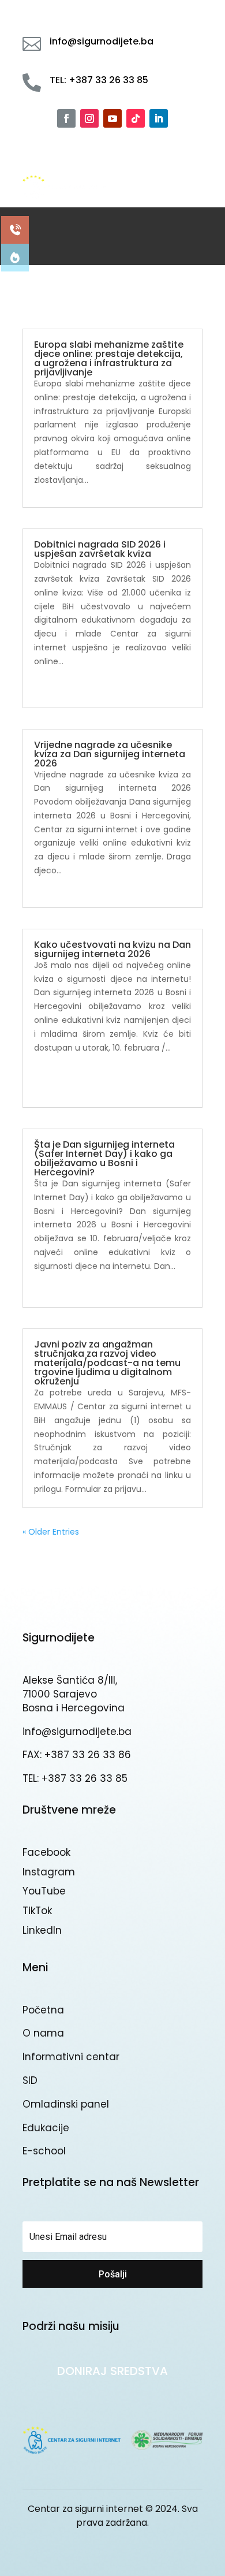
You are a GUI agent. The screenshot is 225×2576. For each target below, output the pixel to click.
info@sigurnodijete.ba (77, 1732)
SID (30, 2080)
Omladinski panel (66, 2104)
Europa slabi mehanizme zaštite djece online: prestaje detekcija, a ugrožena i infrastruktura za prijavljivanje (109, 358)
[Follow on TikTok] (136, 118)
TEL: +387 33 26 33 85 (75, 1778)
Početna (43, 2010)
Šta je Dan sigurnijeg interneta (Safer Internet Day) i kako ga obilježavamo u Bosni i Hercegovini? (104, 1158)
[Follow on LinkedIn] (159, 118)
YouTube (44, 1891)
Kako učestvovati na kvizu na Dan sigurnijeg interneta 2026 (112, 949)
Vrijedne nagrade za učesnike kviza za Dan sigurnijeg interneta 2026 (110, 754)
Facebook (46, 1852)
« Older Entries (51, 1532)
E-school (44, 2151)
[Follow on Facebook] (66, 118)
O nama (43, 2033)
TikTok (37, 1911)
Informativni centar (71, 2057)
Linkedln (42, 1930)
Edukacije (46, 2128)
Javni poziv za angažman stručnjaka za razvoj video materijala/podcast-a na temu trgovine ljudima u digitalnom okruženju (107, 1363)
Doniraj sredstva (112, 2371)
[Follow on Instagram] (89, 118)
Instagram (49, 1872)
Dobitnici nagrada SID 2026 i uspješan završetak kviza (100, 549)
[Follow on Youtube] (112, 118)
